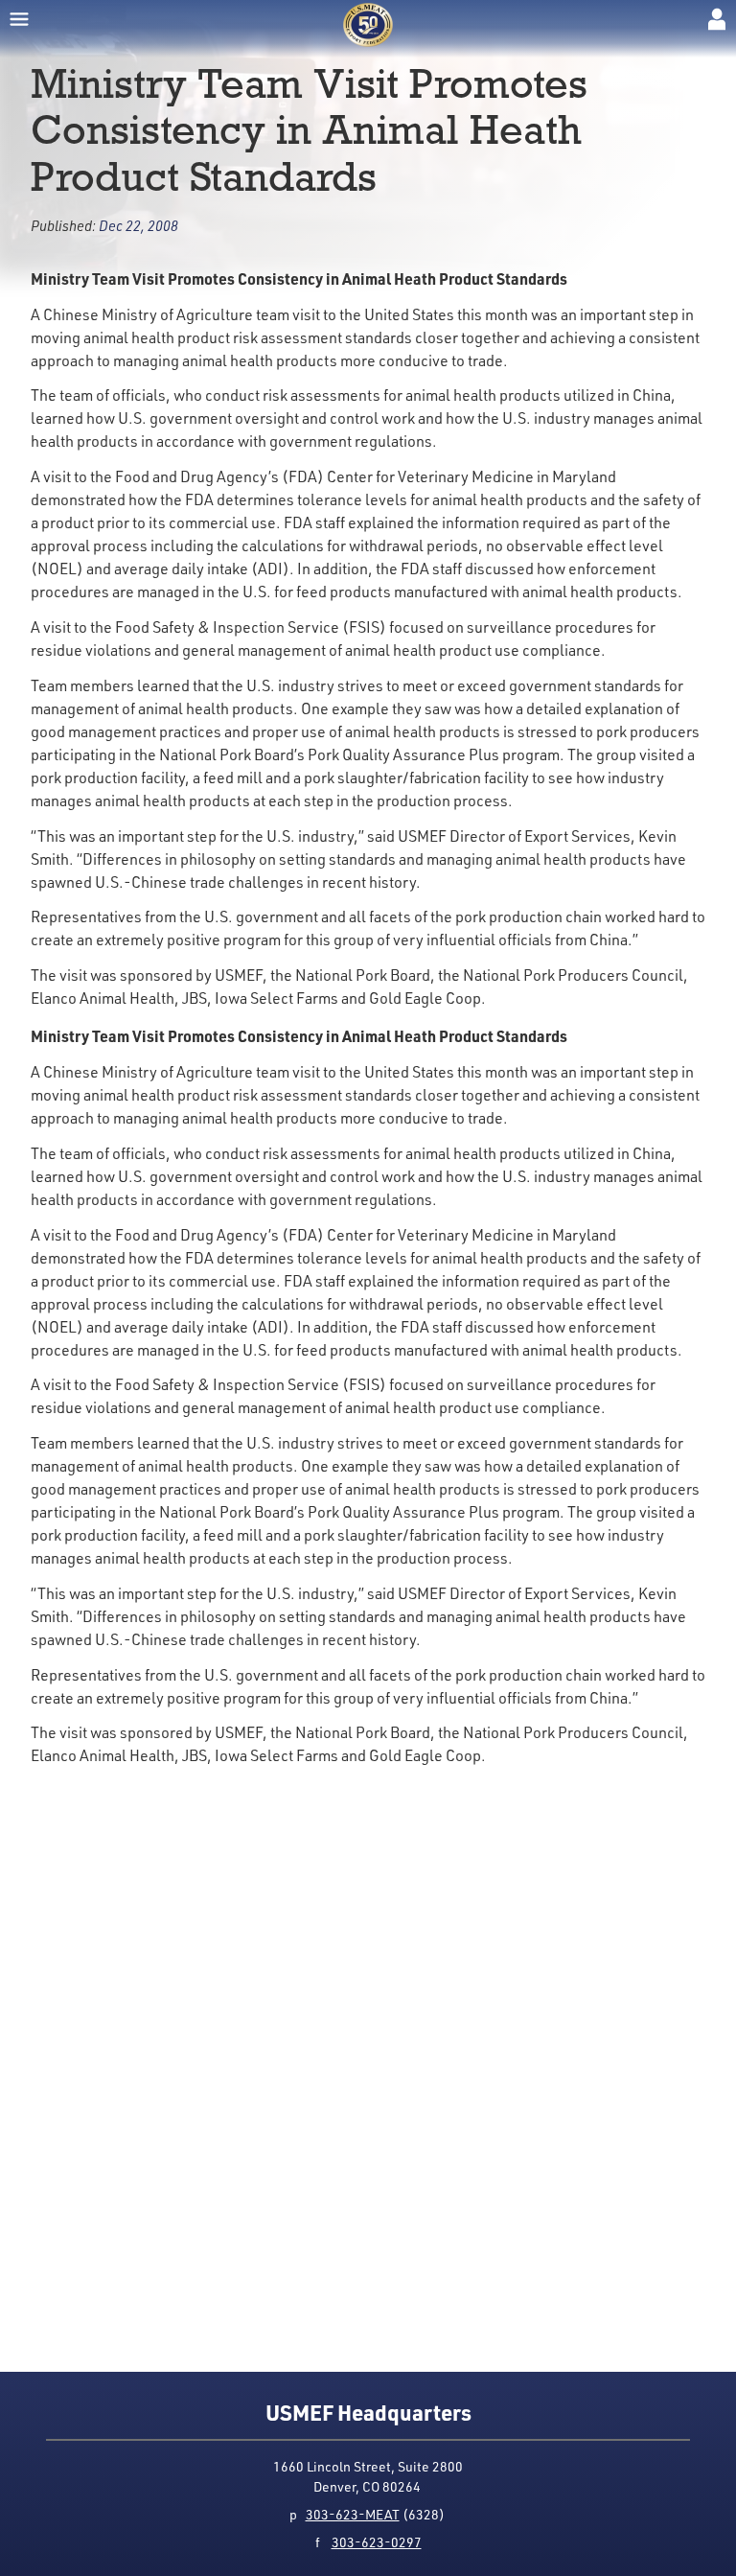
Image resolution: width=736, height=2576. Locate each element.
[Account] (717, 19)
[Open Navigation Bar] (19, 19)
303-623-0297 (377, 2542)
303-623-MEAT (353, 2514)
